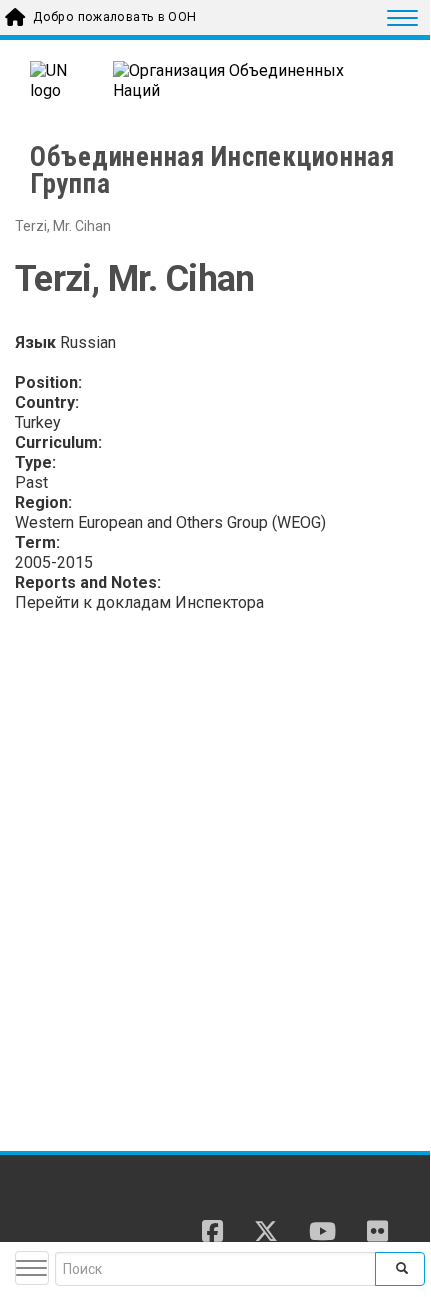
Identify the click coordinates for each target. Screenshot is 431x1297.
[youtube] (322, 1233)
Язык (35, 342)
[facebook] (212, 1233)
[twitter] (266, 1233)
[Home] (99, 1213)
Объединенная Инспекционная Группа (212, 170)
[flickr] (377, 1233)
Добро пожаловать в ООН (114, 17)
